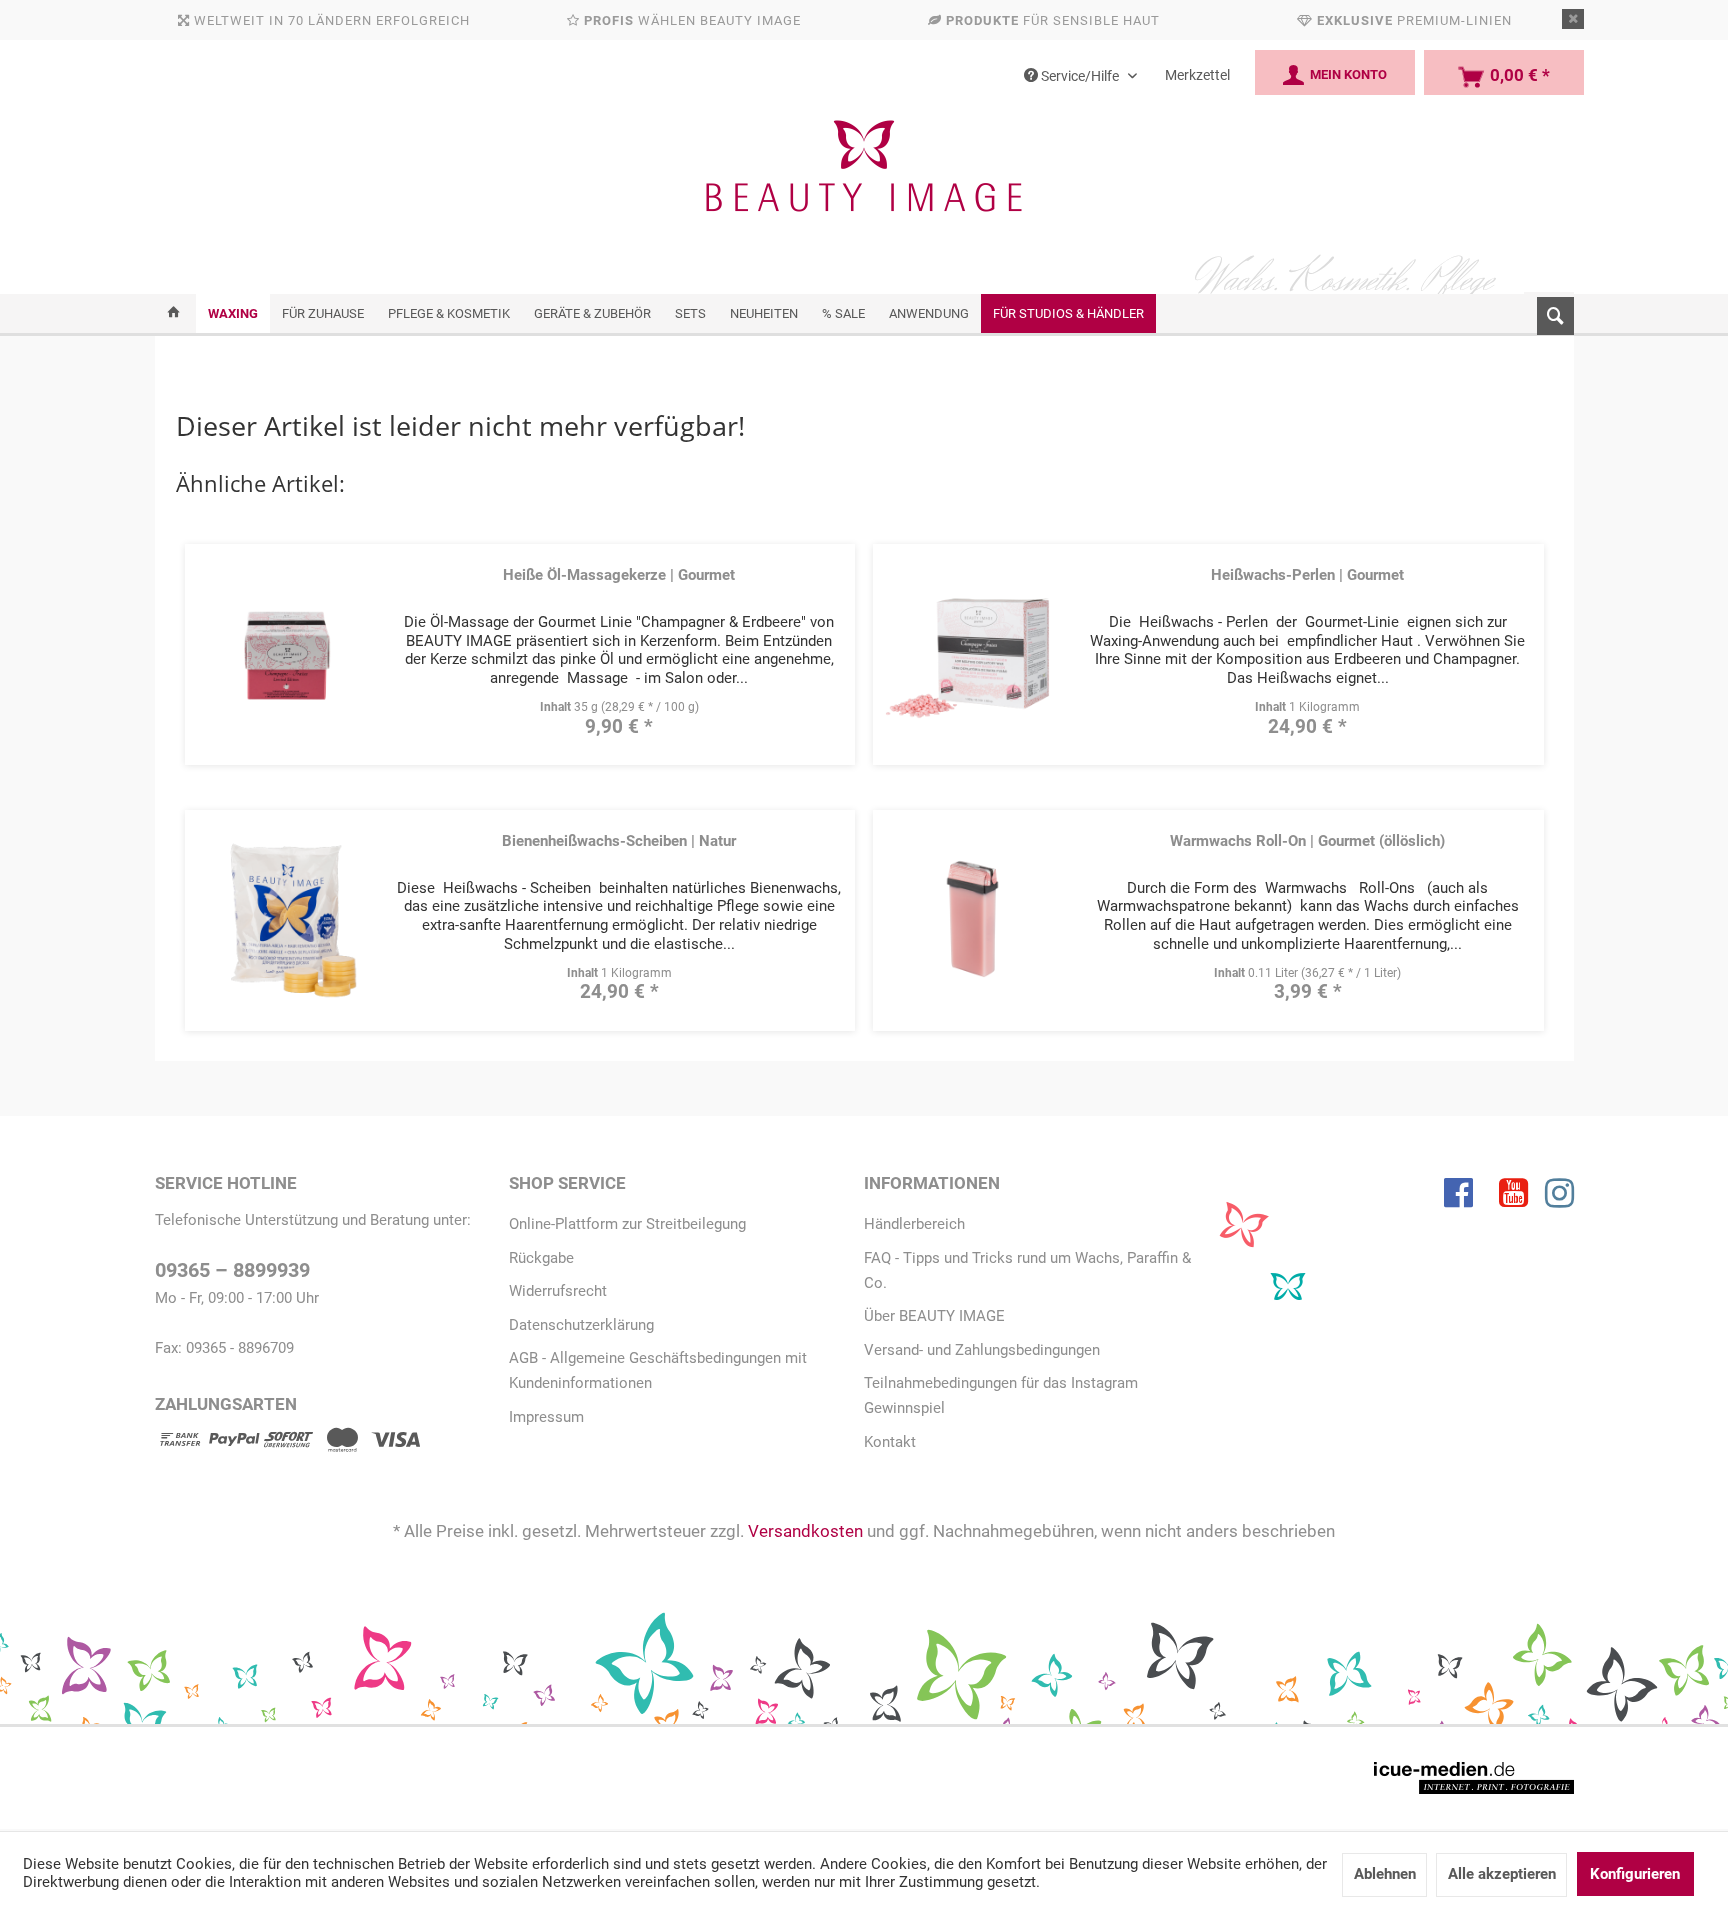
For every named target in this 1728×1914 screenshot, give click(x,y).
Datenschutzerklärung (581, 1325)
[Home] (173, 313)
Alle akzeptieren (1502, 1874)
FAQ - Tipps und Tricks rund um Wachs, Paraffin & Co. (1027, 1270)
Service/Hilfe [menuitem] (1080, 76)
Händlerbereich (914, 1224)
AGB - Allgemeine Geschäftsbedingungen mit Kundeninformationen (658, 1370)
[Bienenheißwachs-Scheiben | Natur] (284, 918)
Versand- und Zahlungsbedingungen (982, 1350)
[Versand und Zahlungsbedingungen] (288, 1443)
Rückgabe (541, 1258)
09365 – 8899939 (232, 1270)
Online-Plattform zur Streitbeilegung (627, 1224)
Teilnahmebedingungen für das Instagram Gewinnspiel (1001, 1395)
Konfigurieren (1635, 1874)
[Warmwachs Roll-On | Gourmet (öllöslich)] (973, 918)
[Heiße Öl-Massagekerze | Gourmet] (284, 652)
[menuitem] (1549, 312)
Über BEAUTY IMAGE (934, 1316)
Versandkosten (805, 1531)
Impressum (546, 1417)
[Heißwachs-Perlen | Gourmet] (973, 652)
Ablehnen (1385, 1874)
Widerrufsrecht (558, 1291)
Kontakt (890, 1442)
